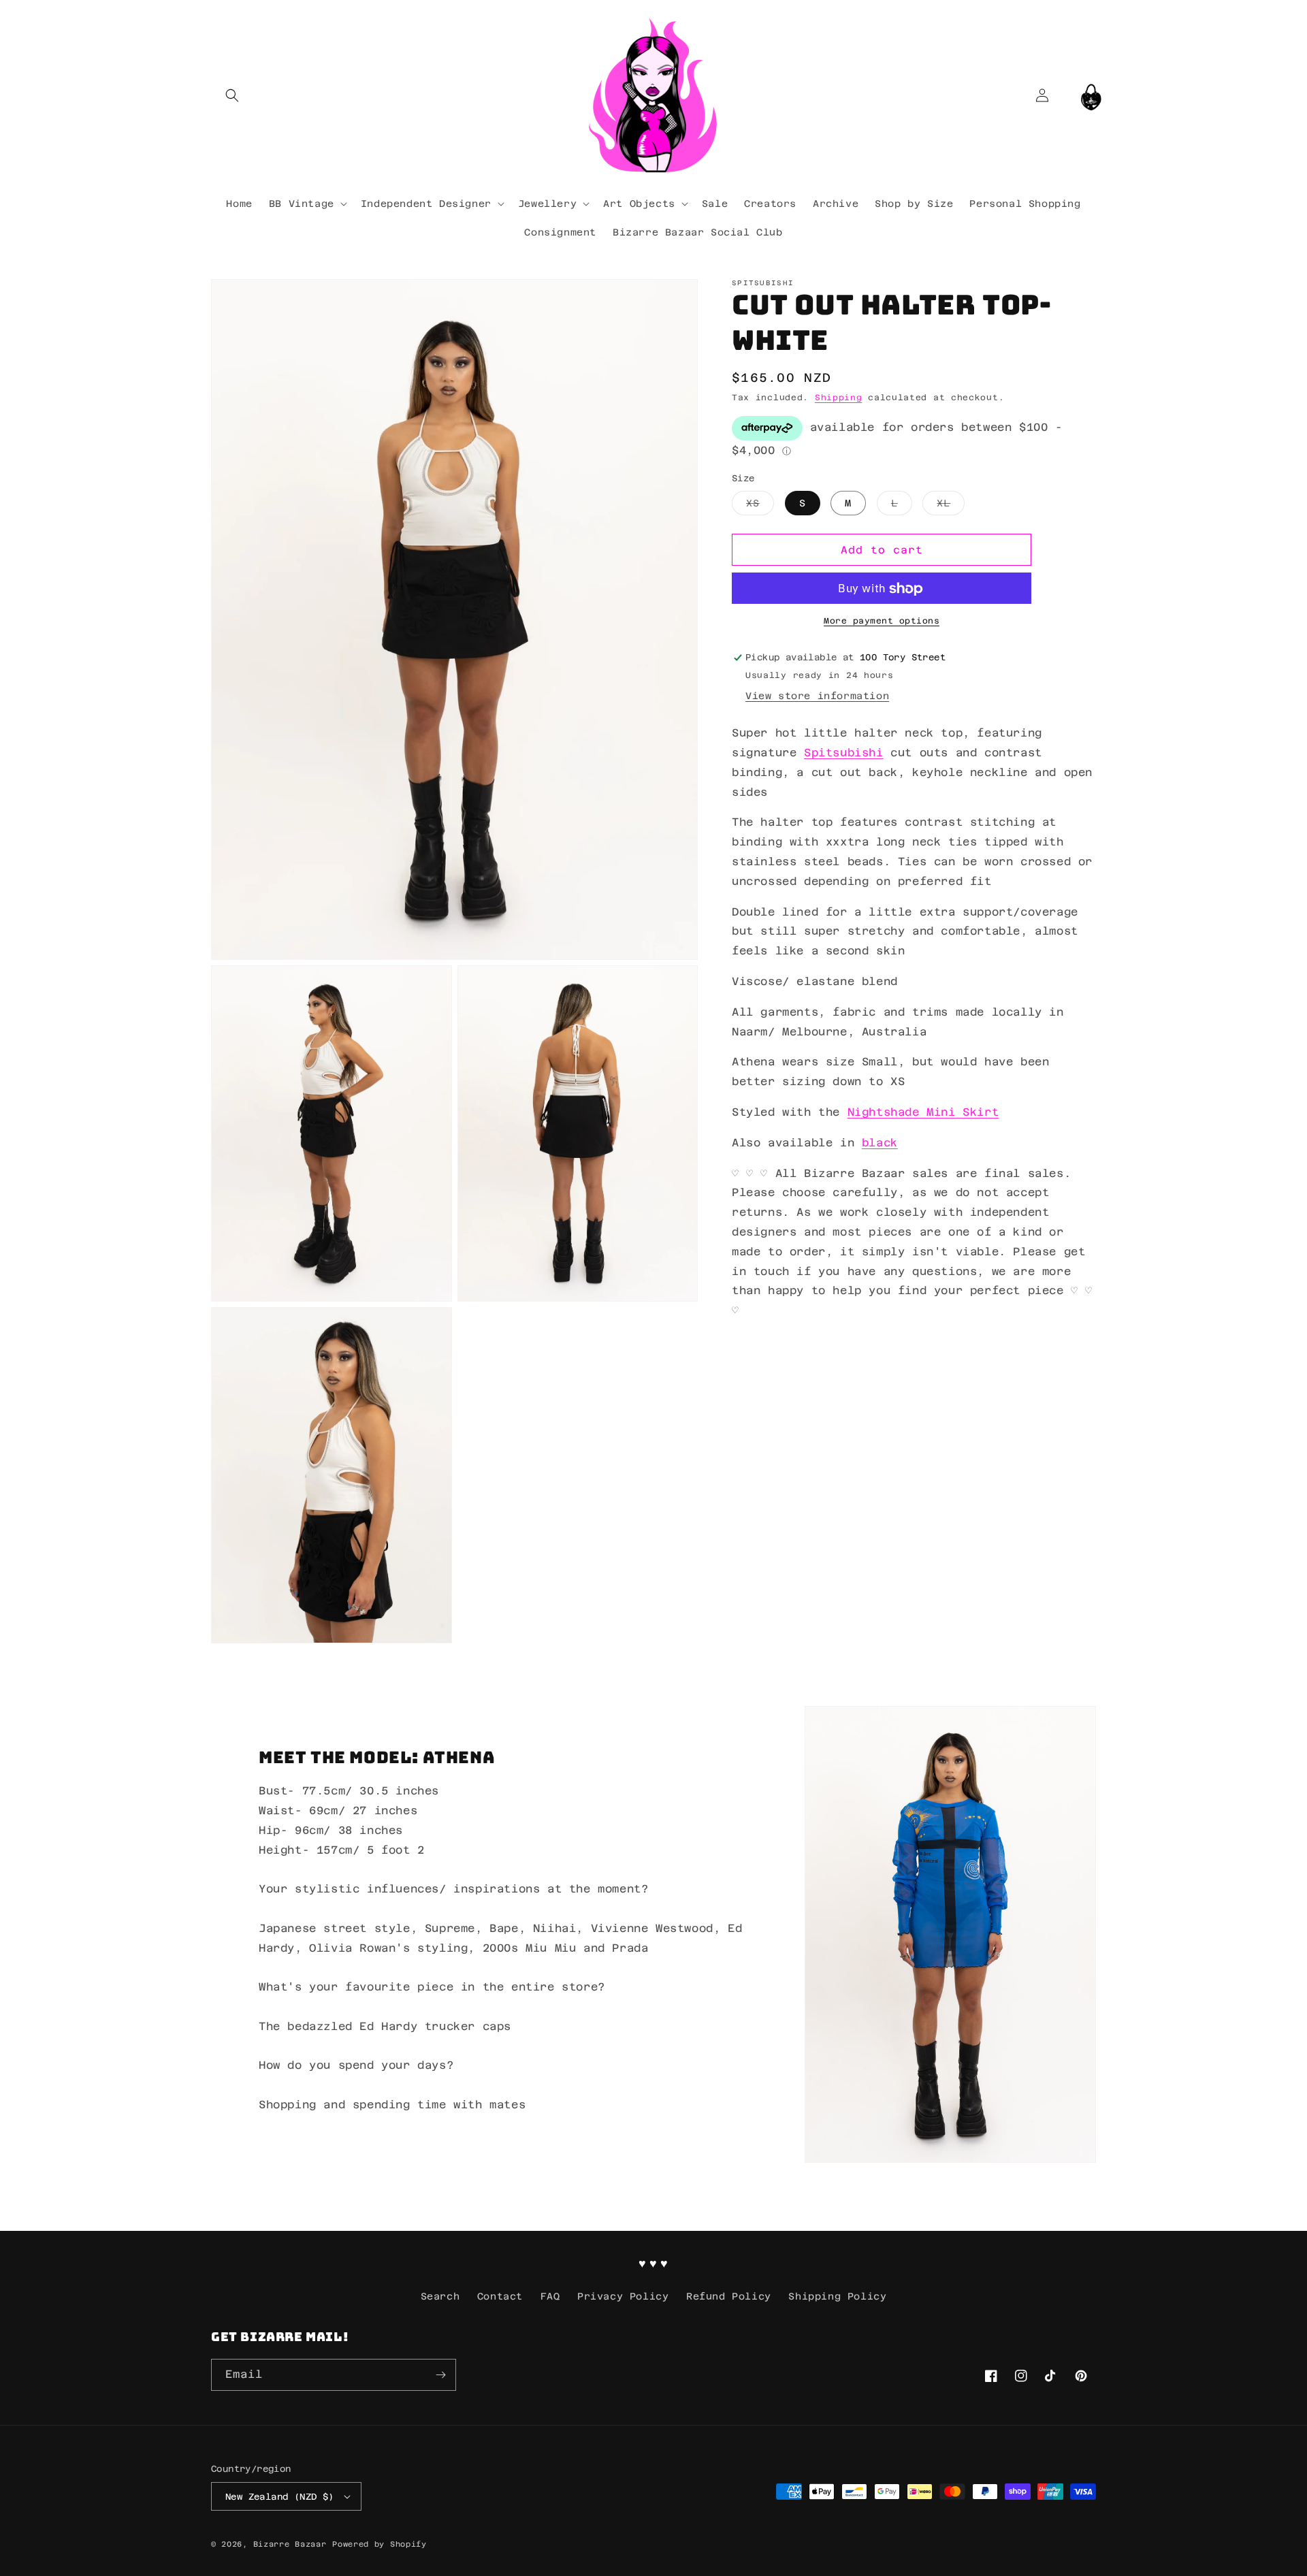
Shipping (839, 398)
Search (440, 2296)
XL (951, 507)
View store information (817, 696)
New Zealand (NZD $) (280, 2497)
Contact (500, 2296)
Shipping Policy (837, 2296)
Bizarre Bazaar (290, 2544)
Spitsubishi (844, 753)
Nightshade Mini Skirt (923, 1112)
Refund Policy (729, 2296)
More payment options (882, 622)
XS (760, 507)
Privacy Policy (623, 2296)
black (880, 1143)
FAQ (550, 2296)
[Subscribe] (440, 2375)
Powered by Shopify (380, 2544)
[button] (232, 95)
